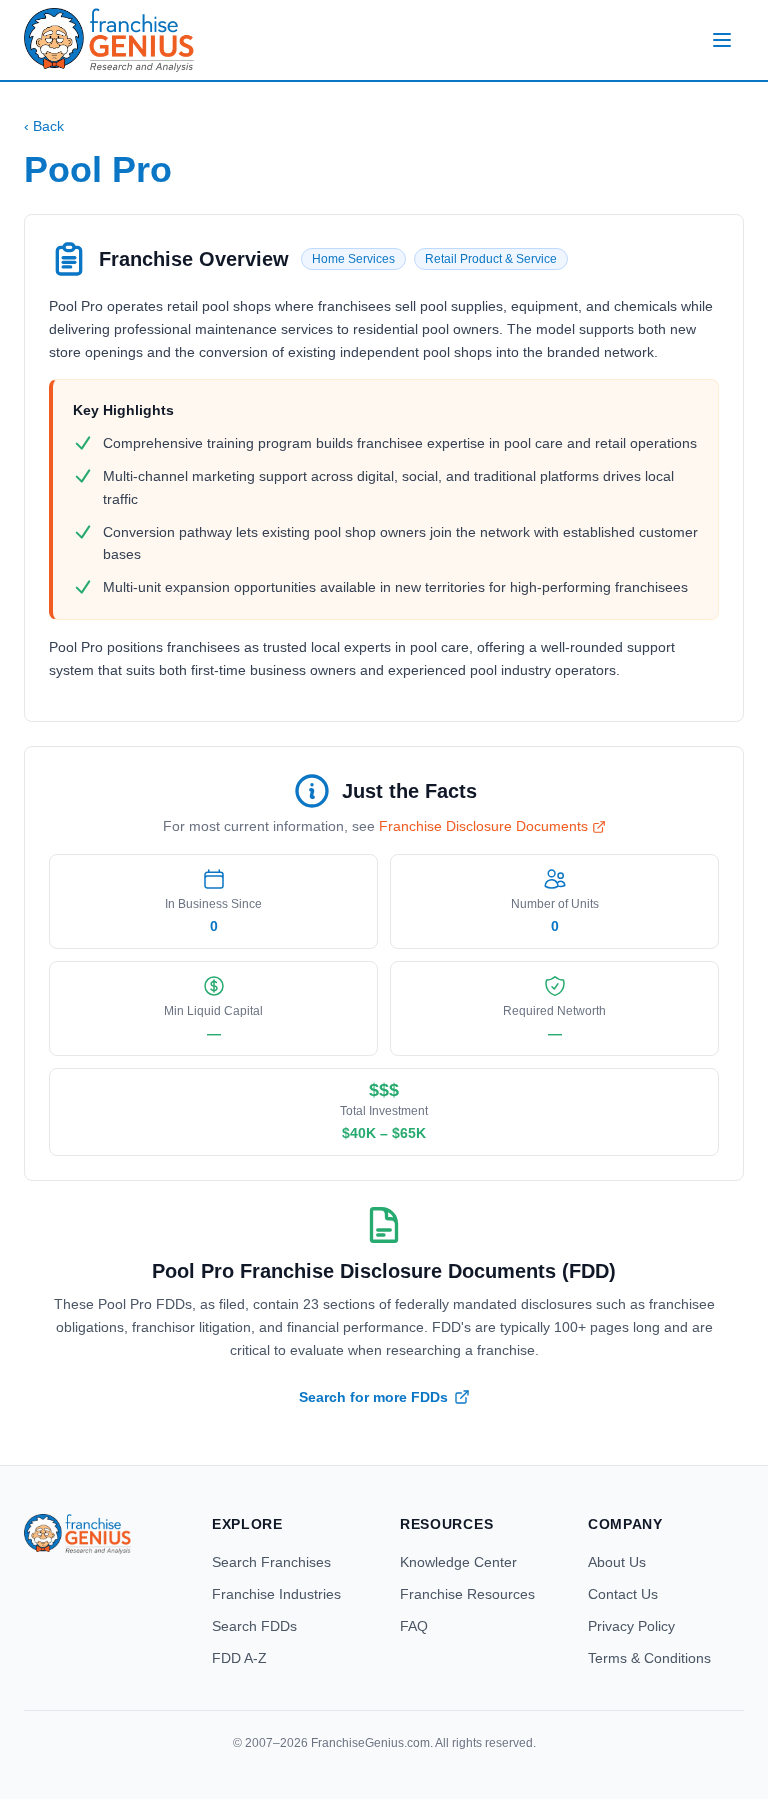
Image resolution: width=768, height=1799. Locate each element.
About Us (617, 1562)
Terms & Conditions (649, 1658)
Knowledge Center (458, 1562)
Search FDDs (254, 1626)
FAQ (414, 1626)
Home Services (353, 259)
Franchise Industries (276, 1594)
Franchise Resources (467, 1594)
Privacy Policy (631, 1626)
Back (44, 126)
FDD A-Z (239, 1658)
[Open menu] (722, 40)
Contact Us (623, 1594)
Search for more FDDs (373, 1397)
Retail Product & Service (491, 259)
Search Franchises (271, 1562)
